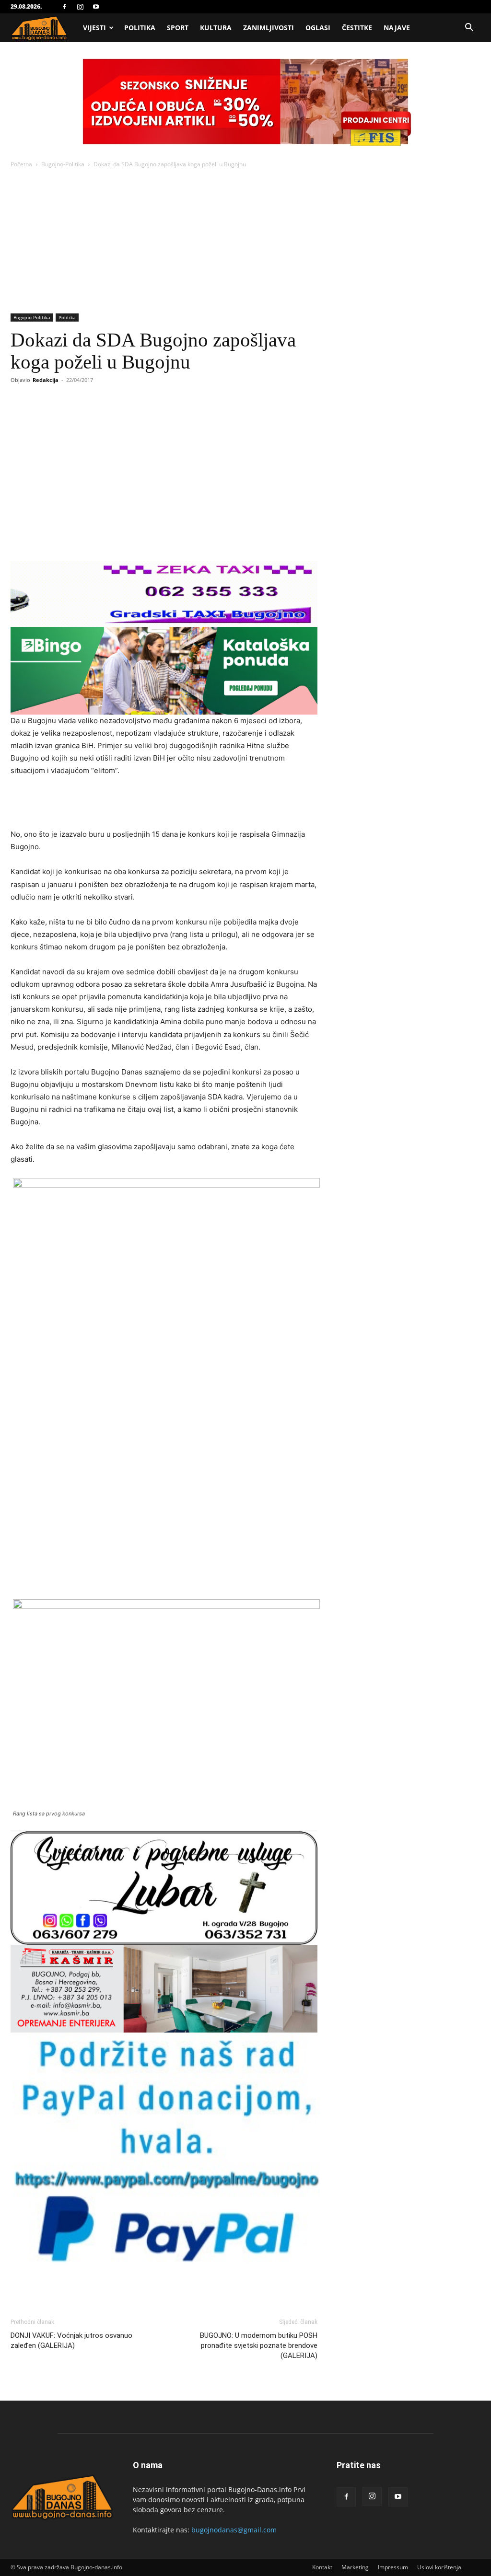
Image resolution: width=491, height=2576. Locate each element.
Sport (178, 28)
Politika (140, 28)
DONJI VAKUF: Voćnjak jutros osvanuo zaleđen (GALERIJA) (71, 2340)
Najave (397, 28)
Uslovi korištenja (439, 2567)
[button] (469, 29)
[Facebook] (64, 7)
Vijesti (94, 28)
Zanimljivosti (269, 28)
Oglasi (318, 28)
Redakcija (46, 380)
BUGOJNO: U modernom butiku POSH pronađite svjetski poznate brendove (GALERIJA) (259, 2345)
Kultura (216, 28)
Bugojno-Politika (63, 164)
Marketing (355, 2567)
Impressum (393, 2567)
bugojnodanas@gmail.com (234, 2530)
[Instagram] (80, 7)
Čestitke (357, 28)
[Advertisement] (245, 242)
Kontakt (322, 2567)
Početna (21, 164)
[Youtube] (96, 7)
